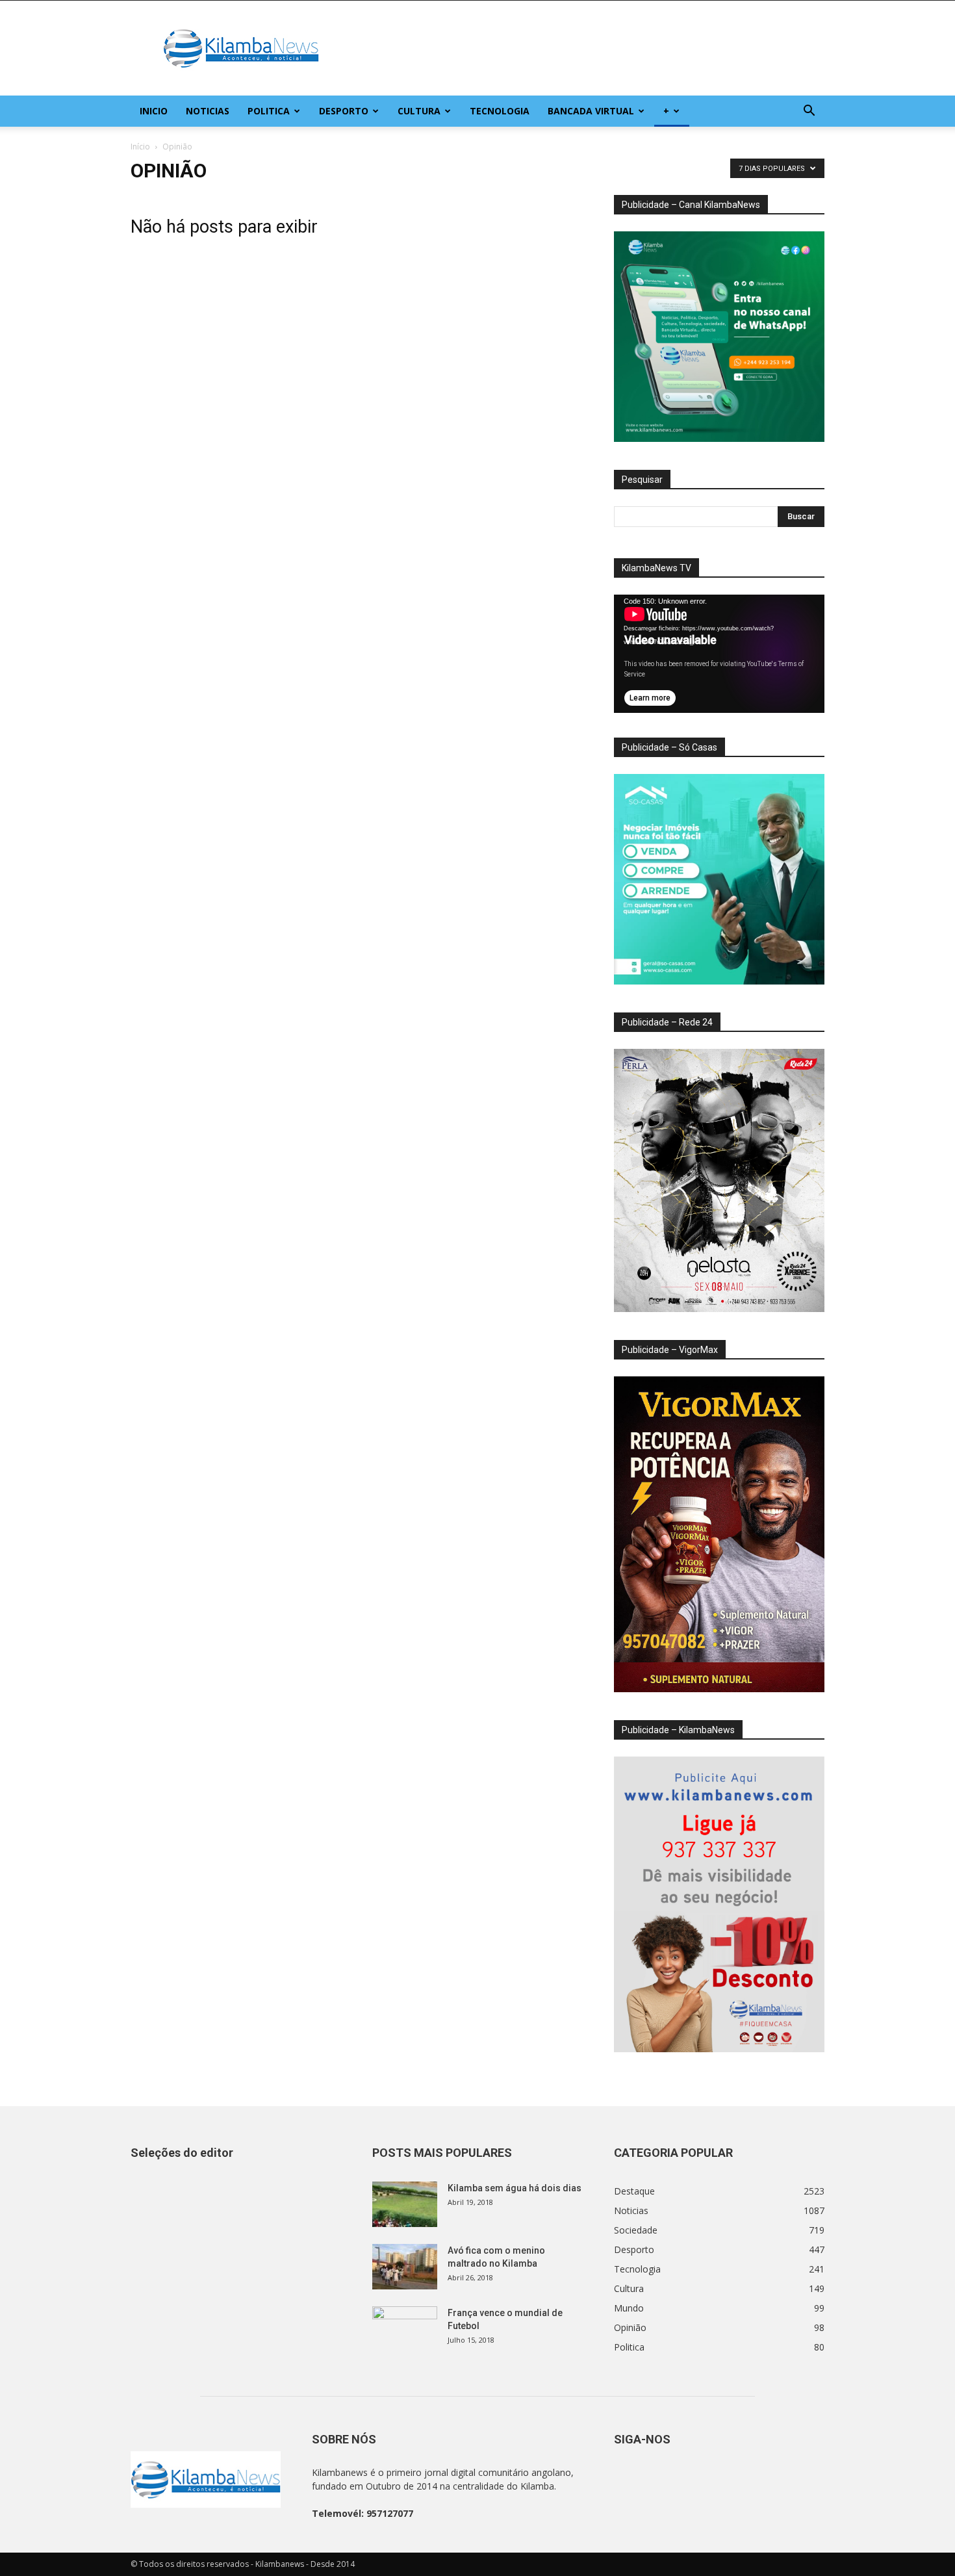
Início (140, 147)
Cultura (419, 111)
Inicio (154, 111)
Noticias (208, 111)
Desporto (344, 111)
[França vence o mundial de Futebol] (405, 2329)
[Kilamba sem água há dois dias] (405, 2204)
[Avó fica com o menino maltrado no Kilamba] (405, 2267)
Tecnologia (500, 111)
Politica (269, 111)
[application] (719, 654)
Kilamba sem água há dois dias (515, 2188)
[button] (809, 112)
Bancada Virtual (591, 111)
